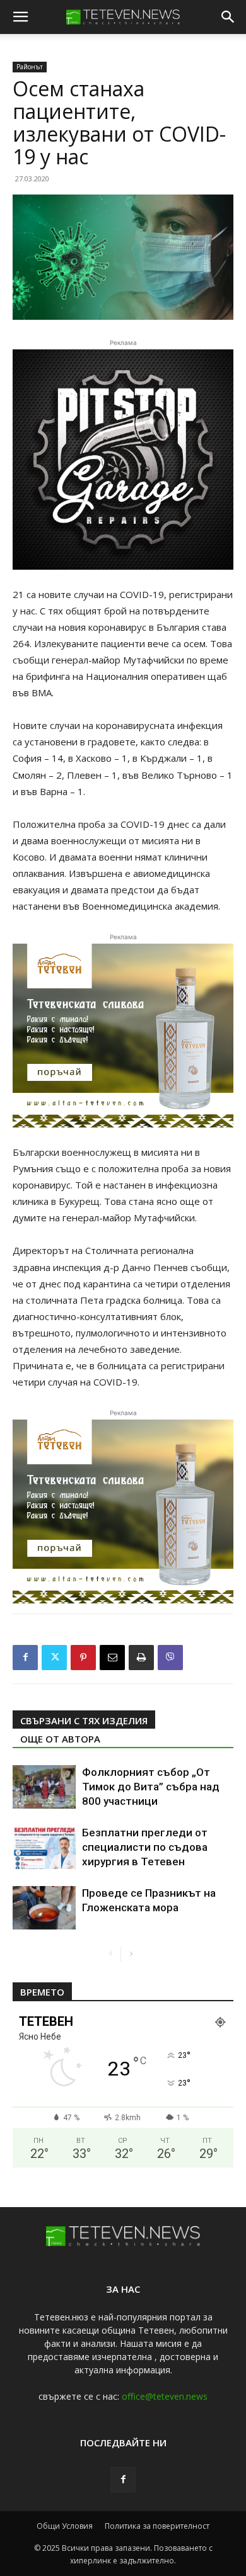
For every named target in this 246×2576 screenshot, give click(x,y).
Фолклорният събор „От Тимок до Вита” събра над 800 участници (151, 1787)
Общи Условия (65, 2526)
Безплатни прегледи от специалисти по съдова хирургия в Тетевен (145, 1847)
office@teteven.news (165, 2396)
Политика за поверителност (157, 2526)
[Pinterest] (83, 1658)
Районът (30, 67)
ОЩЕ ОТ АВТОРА (60, 1739)
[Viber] (170, 1658)
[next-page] (131, 1954)
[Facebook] (25, 1658)
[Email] (112, 1658)
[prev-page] (111, 1954)
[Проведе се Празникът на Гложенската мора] (44, 1908)
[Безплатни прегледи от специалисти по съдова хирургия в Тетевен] (44, 1847)
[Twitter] (54, 1658)
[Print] (141, 1658)
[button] (20, 17)
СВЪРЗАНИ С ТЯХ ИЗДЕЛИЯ (84, 1720)
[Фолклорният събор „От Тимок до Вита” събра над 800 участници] (44, 1787)
